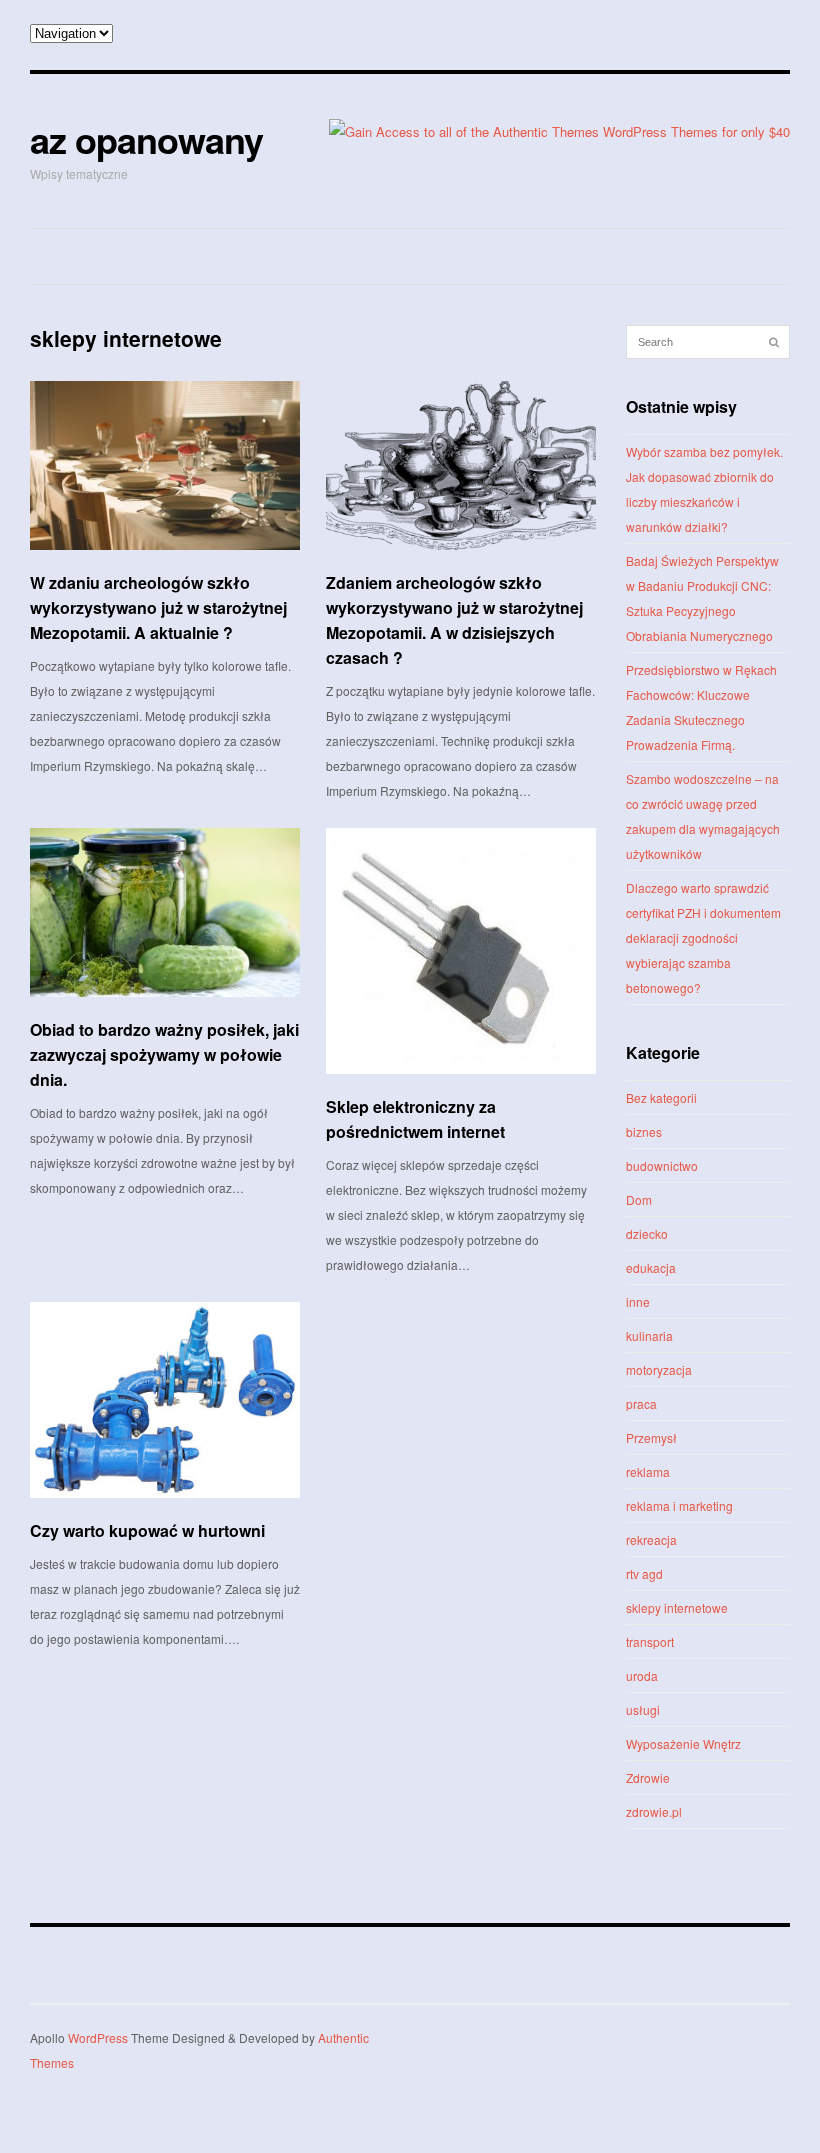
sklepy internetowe (677, 1607)
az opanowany (146, 139)
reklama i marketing (679, 1505)
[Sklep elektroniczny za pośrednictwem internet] (461, 951)
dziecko (647, 1233)
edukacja (651, 1267)
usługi (643, 1709)
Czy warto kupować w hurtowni (147, 1530)
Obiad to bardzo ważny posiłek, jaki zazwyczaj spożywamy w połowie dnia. (164, 1054)
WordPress (98, 2037)
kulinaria (649, 1335)
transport (650, 1641)
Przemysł (651, 1437)
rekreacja (651, 1539)
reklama (648, 1471)
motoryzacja (659, 1369)
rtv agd (644, 1573)
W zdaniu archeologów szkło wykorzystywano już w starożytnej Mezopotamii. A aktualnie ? (158, 607)
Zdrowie (648, 1777)
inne (638, 1301)
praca (641, 1403)
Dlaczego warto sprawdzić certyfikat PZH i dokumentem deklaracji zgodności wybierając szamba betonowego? (703, 937)
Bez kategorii (661, 1097)
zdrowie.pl (654, 1811)
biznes (644, 1131)
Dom (639, 1199)
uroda (642, 1675)
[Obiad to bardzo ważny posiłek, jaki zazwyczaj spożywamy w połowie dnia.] (165, 912)
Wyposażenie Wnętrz (683, 1743)
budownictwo (662, 1165)
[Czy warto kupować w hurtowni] (165, 1400)
